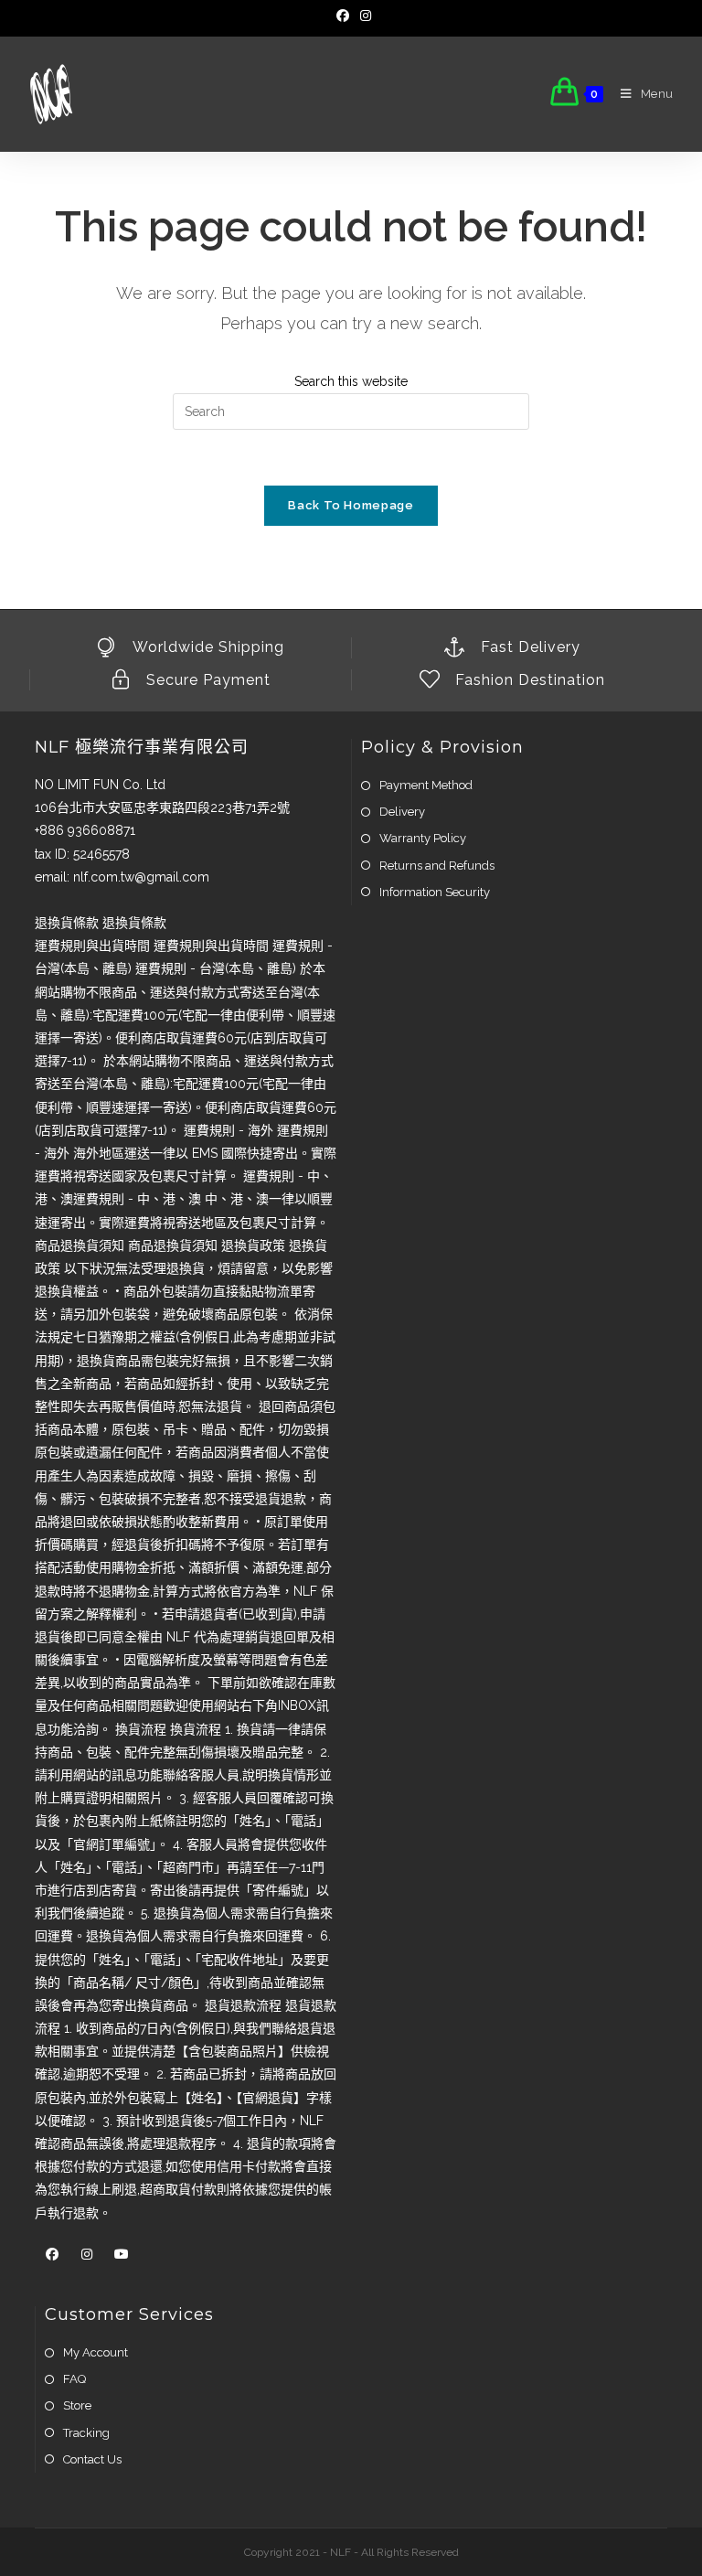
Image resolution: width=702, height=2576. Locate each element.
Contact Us (92, 2459)
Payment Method (426, 785)
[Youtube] (122, 2255)
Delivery (402, 812)
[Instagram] (363, 16)
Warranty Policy (423, 838)
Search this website (351, 381)
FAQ (74, 2379)
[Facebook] (343, 16)
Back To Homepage (351, 505)
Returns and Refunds (437, 866)
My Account (96, 2352)
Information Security (435, 892)
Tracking (86, 2433)
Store (77, 2405)
